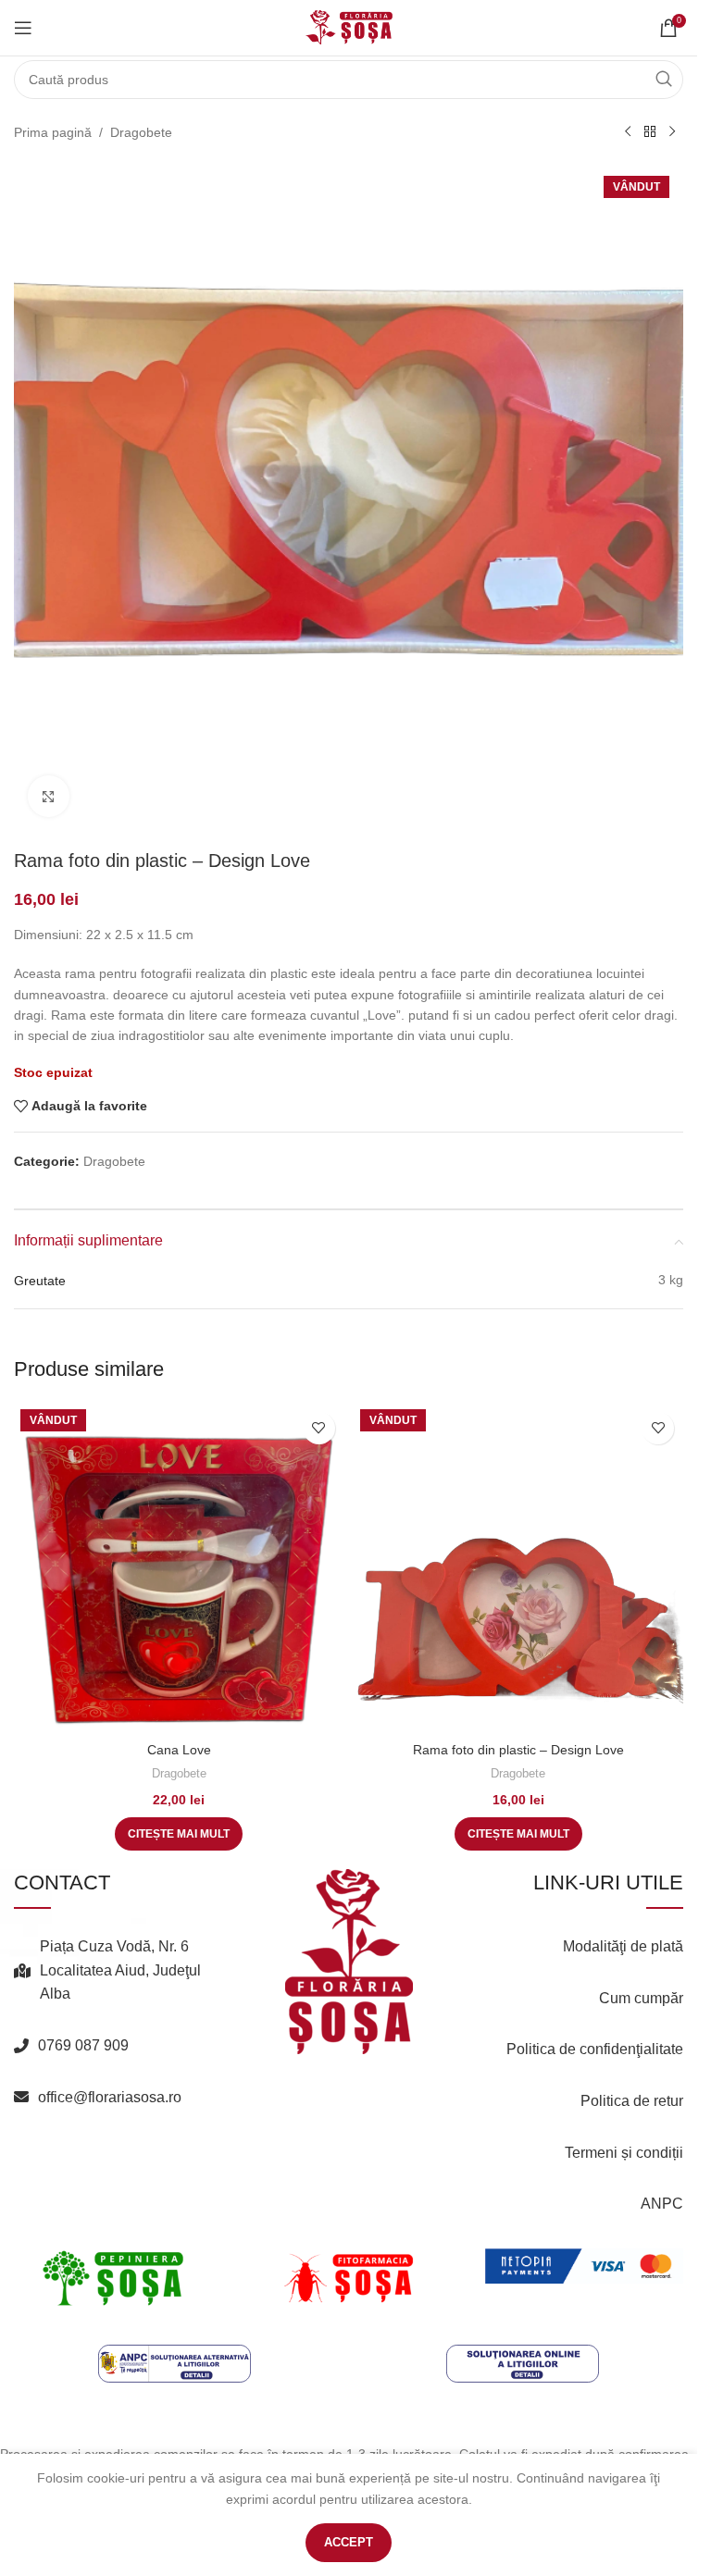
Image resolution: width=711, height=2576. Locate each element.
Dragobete (141, 132)
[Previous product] (628, 132)
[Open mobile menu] (23, 28)
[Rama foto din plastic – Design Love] (519, 1568)
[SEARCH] (664, 80)
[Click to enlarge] (49, 796)
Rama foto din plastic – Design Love (518, 1750)
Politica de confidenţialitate (595, 2049)
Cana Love (179, 1750)
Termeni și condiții (624, 2153)
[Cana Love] (179, 1568)
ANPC (662, 2204)
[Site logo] (349, 27)
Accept (349, 2542)
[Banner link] (113, 2278)
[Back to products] (650, 132)
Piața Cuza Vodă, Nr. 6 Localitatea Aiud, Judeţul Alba (120, 1970)
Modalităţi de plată (623, 1946)
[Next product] (672, 132)
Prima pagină (53, 132)
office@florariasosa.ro (110, 2097)
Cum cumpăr (641, 1998)
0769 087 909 (83, 2045)
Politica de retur (632, 2101)
